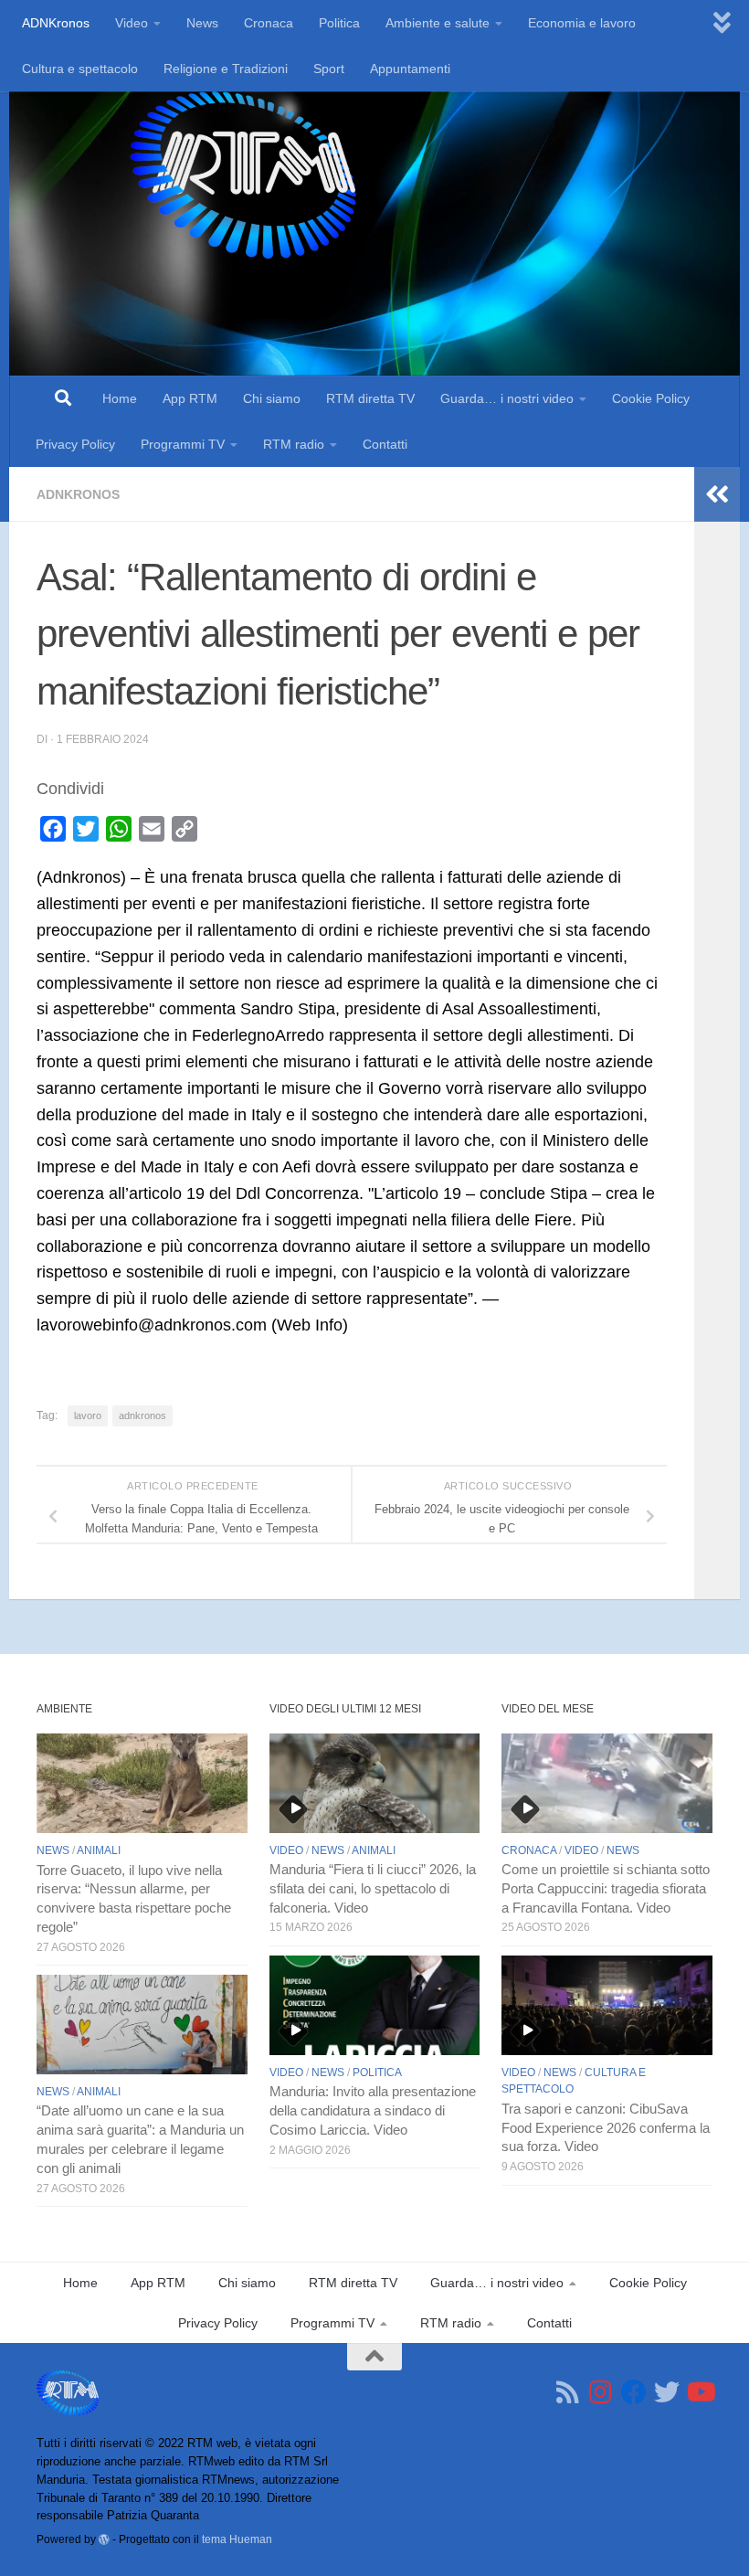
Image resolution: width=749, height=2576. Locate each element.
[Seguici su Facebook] (634, 2392)
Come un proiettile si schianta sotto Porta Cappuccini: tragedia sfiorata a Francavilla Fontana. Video (606, 1889)
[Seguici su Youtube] (700, 2392)
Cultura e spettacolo (80, 69)
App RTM (190, 398)
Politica (339, 23)
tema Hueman (237, 2539)
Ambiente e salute (438, 23)
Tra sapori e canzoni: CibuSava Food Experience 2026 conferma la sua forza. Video (606, 2128)
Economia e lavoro (582, 23)
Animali (99, 1850)
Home (120, 398)
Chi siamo (272, 398)
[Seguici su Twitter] (667, 2392)
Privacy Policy (75, 444)
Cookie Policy (651, 398)
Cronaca (269, 23)
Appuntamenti (410, 69)
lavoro (88, 1415)
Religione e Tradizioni (226, 69)
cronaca (529, 1850)
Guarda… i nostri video (507, 398)
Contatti (385, 444)
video (286, 1850)
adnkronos (142, 1415)
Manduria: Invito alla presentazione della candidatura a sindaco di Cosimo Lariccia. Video (373, 2111)
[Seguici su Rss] (568, 2392)
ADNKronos (56, 23)
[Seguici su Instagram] (601, 2392)
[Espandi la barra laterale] (717, 494)
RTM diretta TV (370, 398)
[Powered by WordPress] (104, 2539)
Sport (329, 69)
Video (132, 23)
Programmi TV (183, 444)
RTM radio (294, 444)
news (53, 1850)
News (202, 23)
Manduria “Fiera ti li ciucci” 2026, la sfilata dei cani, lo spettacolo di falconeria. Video (373, 1889)
